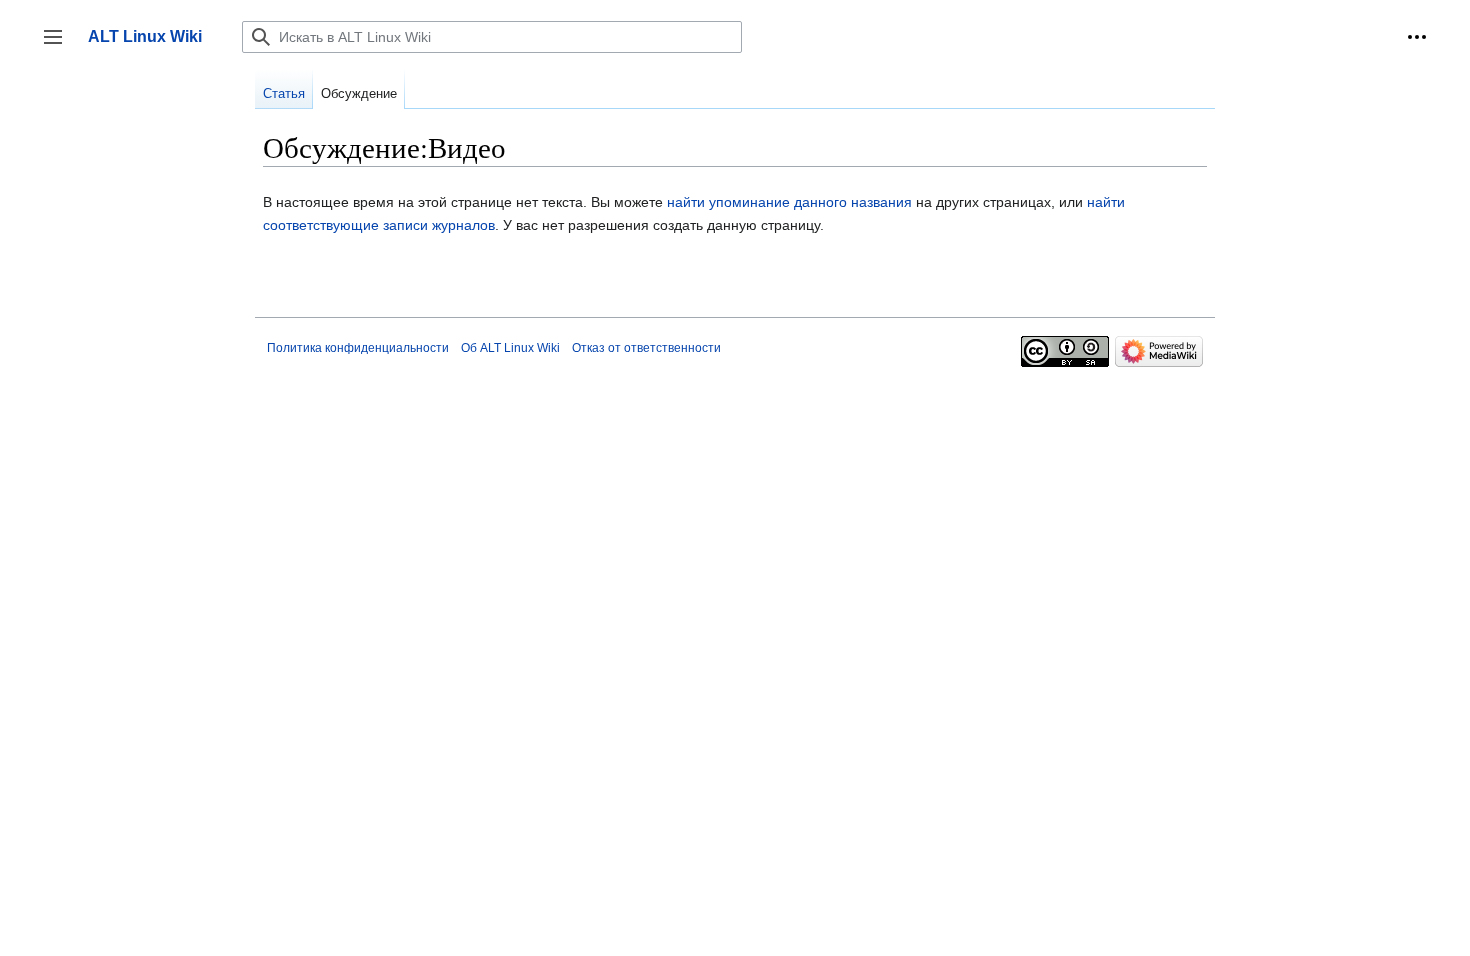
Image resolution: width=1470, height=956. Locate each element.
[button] (1417, 37)
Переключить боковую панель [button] (59, 46)
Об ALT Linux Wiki (510, 348)
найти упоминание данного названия (789, 202)
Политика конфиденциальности (358, 348)
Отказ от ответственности (646, 348)
